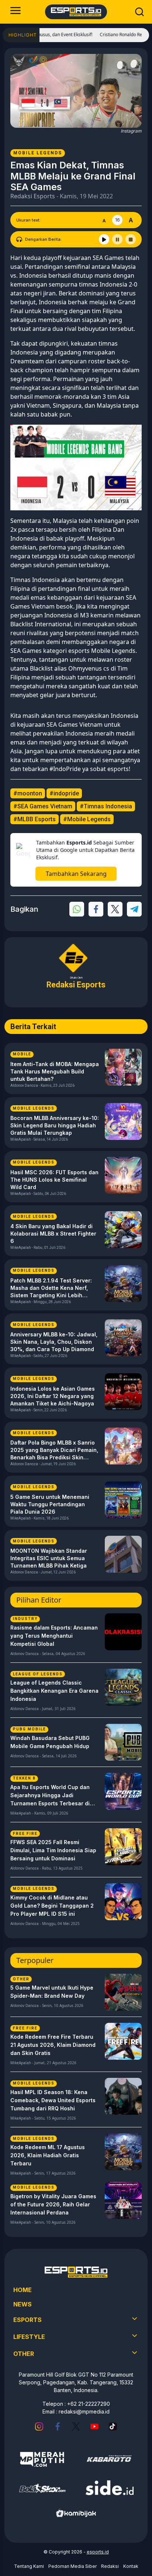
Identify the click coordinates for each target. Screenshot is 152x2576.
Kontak (131, 2566)
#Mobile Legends (87, 819)
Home (23, 2290)
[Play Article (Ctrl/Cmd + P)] (104, 239)
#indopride (64, 793)
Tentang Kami (29, 2566)
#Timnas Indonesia (106, 806)
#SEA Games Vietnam (43, 806)
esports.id (98, 2552)
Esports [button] (27, 2320)
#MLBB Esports (34, 819)
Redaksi (110, 2566)
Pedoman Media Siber (72, 2566)
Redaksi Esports (33, 196)
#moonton (28, 793)
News (23, 2304)
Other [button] (24, 2354)
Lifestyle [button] (29, 2337)
